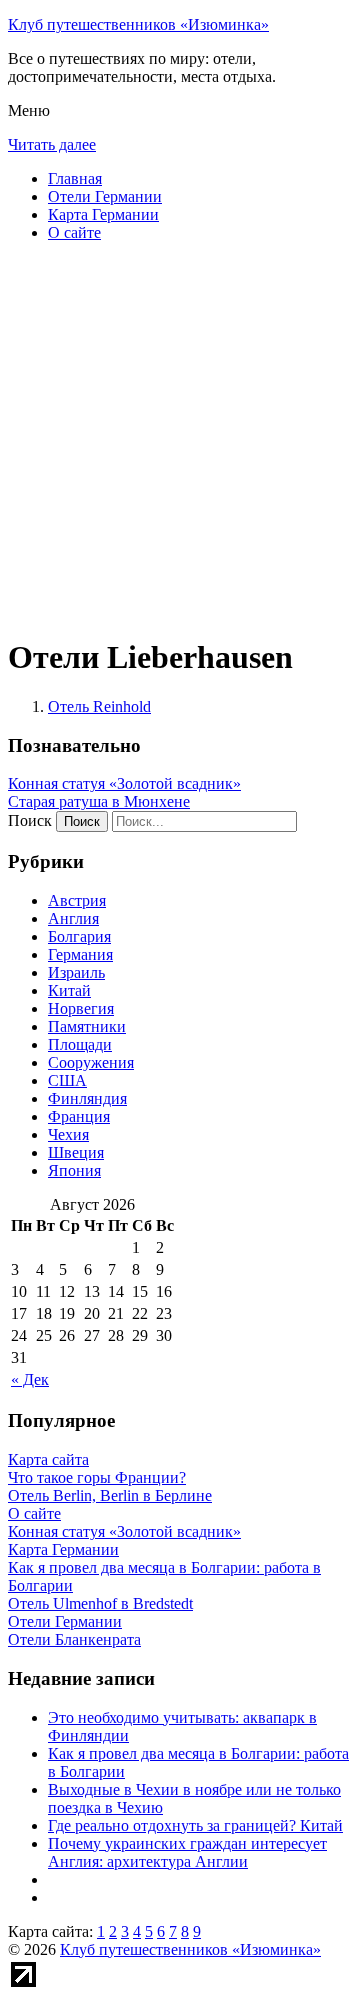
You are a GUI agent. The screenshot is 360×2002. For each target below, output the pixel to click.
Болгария (79, 936)
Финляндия (87, 1098)
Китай (69, 990)
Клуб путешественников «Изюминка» (138, 24)
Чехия (68, 1134)
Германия (80, 954)
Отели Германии (105, 196)
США (67, 1080)
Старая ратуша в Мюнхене (99, 801)
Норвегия (81, 1008)
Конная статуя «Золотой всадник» (124, 783)
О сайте (74, 232)
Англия (73, 918)
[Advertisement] (180, 438)
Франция (79, 1116)
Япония (74, 1170)
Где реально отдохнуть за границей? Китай (195, 1825)
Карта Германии (103, 214)
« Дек (30, 1379)
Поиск (30, 820)
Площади (80, 1044)
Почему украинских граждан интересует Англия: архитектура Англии (187, 1852)
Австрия (77, 900)
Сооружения (91, 1062)
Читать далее (52, 144)
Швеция (76, 1152)
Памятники (87, 1026)
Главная (75, 178)
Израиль (76, 972)
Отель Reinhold (99, 706)
